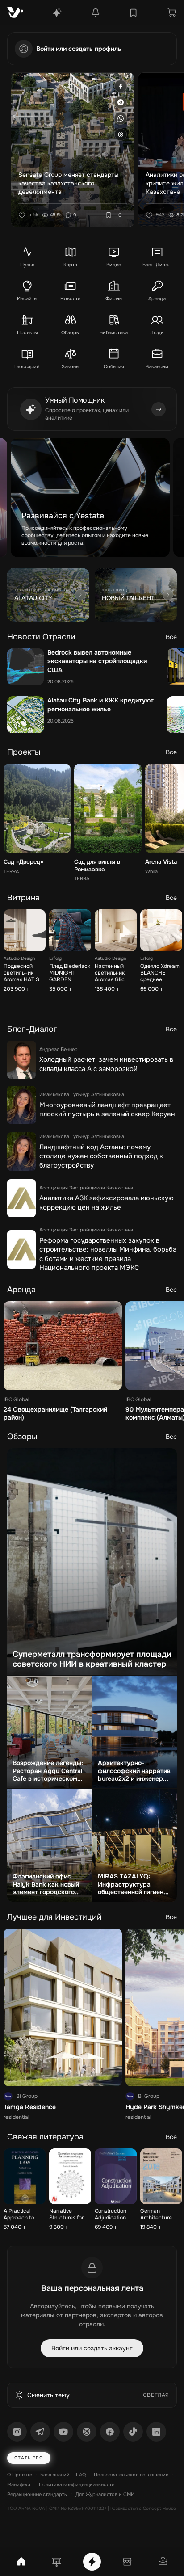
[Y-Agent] (57, 13)
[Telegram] (40, 2432)
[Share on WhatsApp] (121, 118)
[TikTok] (133, 2432)
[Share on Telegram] (121, 102)
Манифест (19, 2484)
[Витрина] (127, 2562)
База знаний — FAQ (63, 2475)
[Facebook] (110, 2432)
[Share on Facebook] (121, 86)
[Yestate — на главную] (15, 13)
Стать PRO (29, 2458)
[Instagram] (17, 2432)
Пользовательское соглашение (131, 2475)
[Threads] (87, 2432)
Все (171, 637)
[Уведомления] (96, 13)
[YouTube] (63, 2432)
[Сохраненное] (133, 13)
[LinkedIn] (156, 2432)
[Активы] (163, 2562)
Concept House (159, 2508)
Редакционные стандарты (37, 2494)
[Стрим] (92, 2562)
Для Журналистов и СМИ (105, 2494)
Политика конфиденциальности (77, 2484)
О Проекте (20, 2475)
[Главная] (21, 2562)
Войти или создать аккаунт (92, 2348)
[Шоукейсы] (57, 2562)
